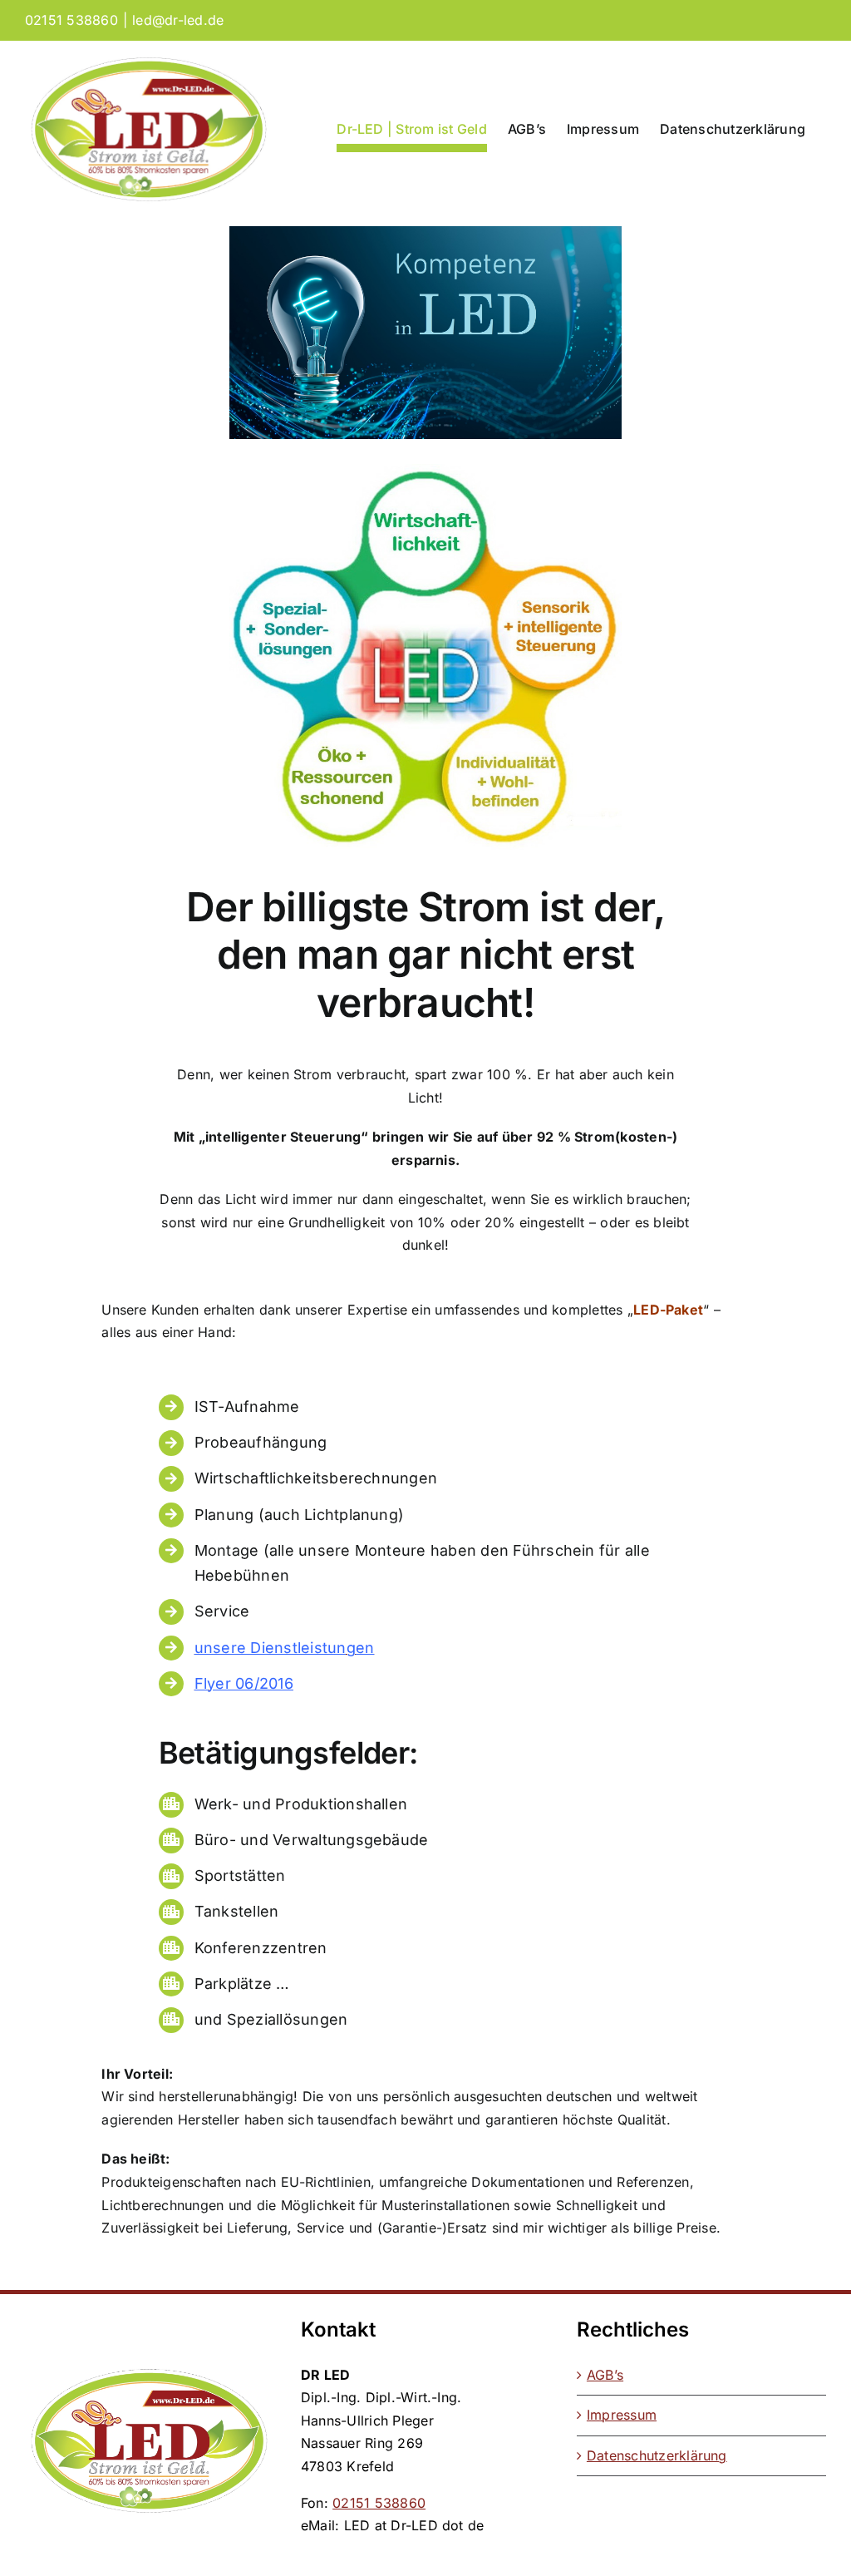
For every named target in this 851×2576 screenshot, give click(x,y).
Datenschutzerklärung (657, 2455)
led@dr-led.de (178, 20)
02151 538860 (379, 2503)
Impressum (622, 2415)
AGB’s (605, 2375)
